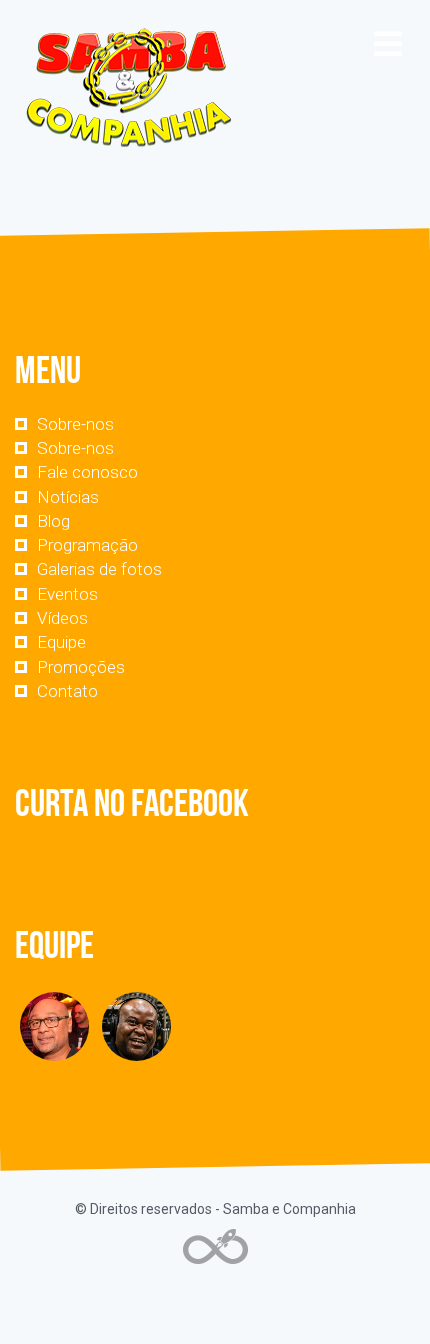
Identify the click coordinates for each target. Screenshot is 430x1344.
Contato (67, 691)
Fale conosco (87, 472)
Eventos (67, 594)
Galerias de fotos (99, 569)
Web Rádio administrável (215, 1246)
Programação (87, 545)
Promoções (81, 667)
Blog (53, 521)
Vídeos (62, 618)
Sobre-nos (75, 424)
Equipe (61, 642)
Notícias (68, 497)
